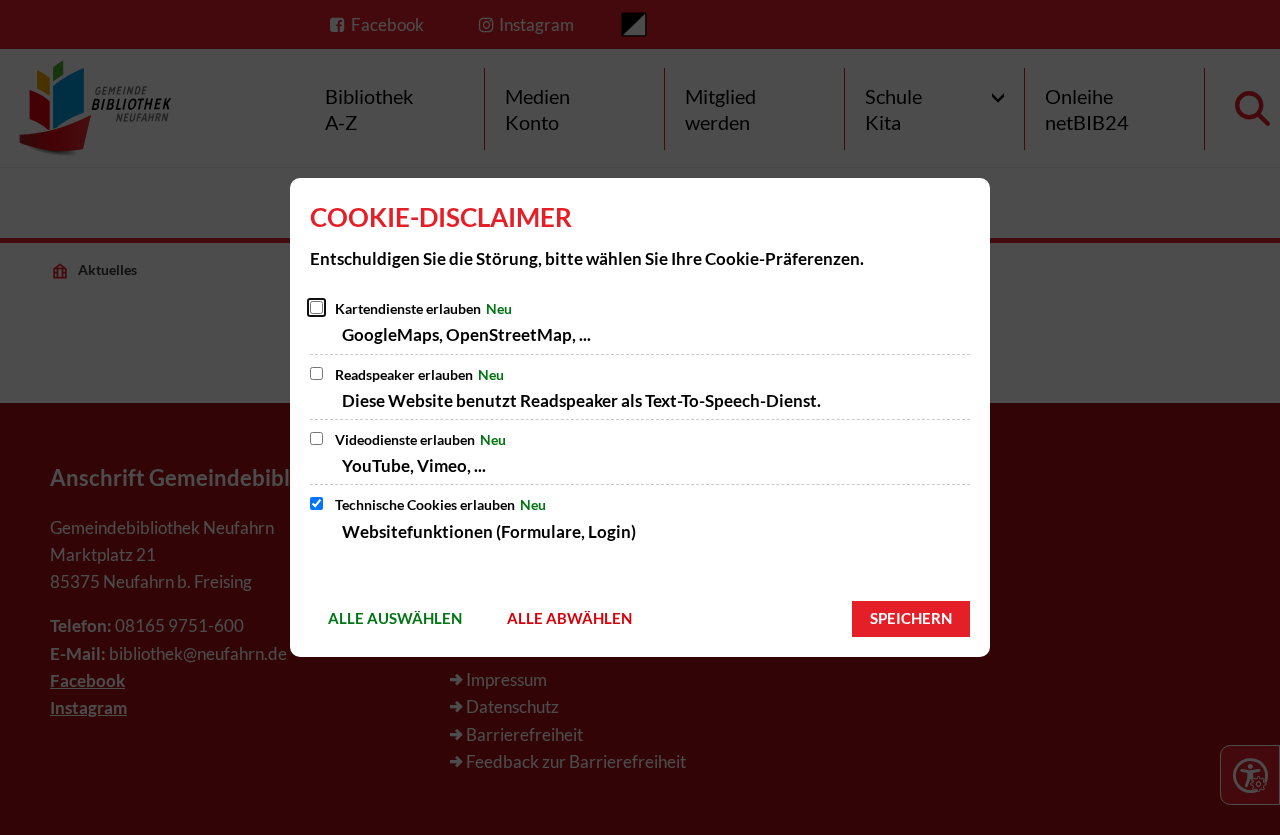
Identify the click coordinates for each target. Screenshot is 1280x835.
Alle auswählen (395, 618)
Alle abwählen (569, 618)
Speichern (911, 618)
